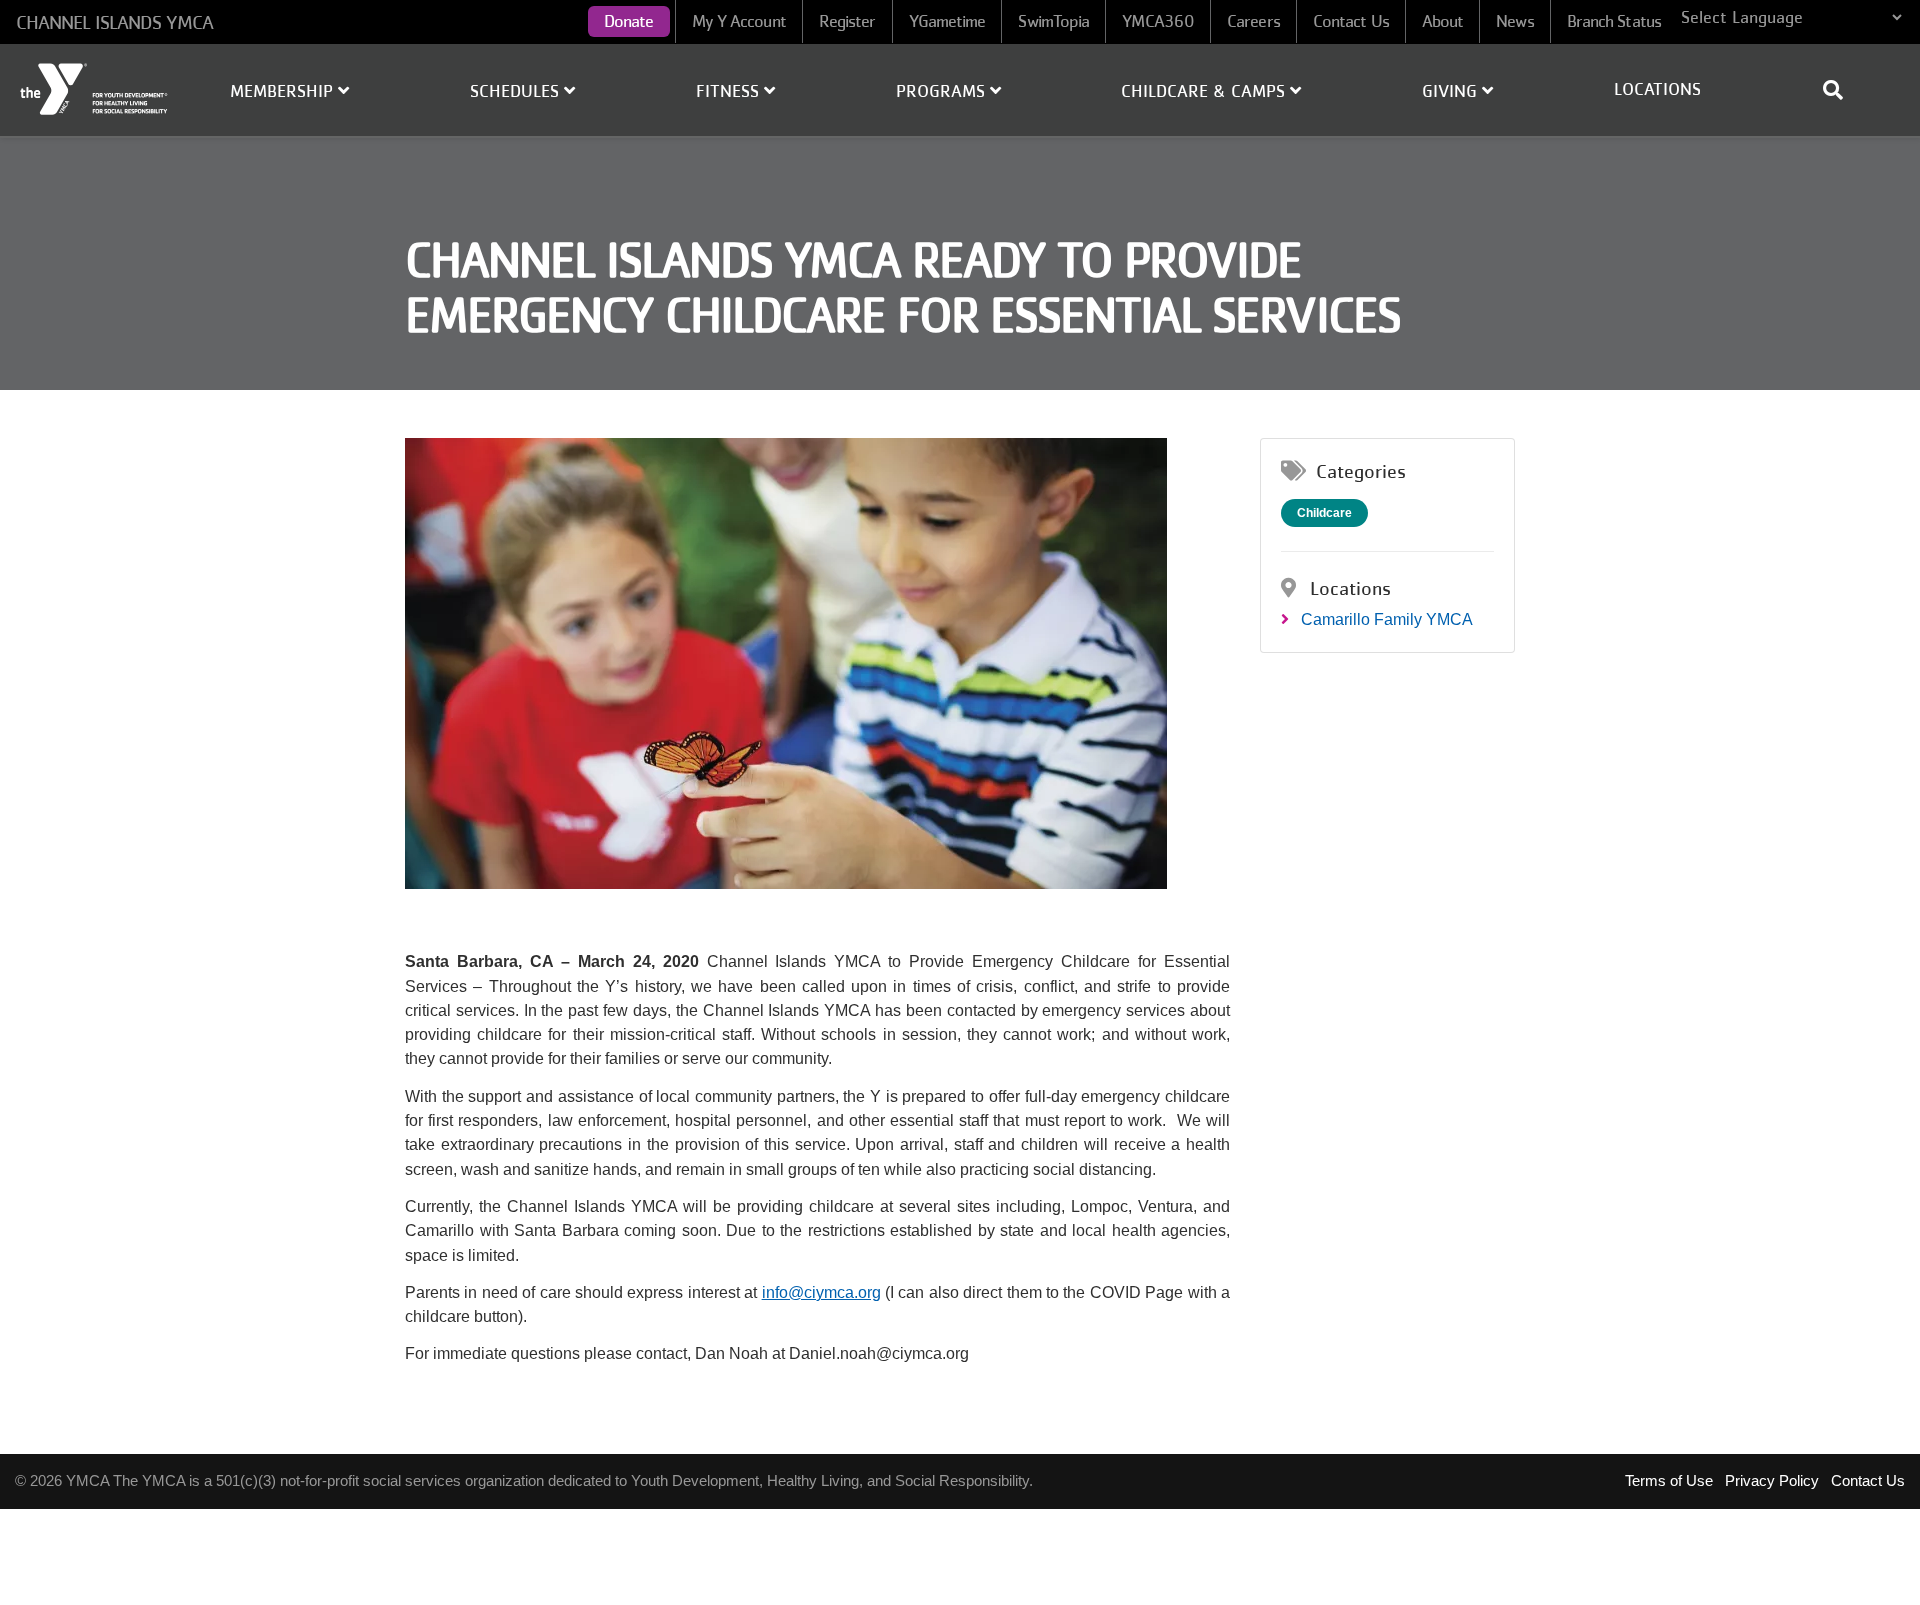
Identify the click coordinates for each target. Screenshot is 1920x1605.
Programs (943, 91)
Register (847, 21)
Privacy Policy (1772, 1480)
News (1514, 21)
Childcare (1324, 513)
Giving (1452, 91)
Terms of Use (1669, 1480)
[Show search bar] (1841, 90)
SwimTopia (1053, 21)
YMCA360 (1158, 21)
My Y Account (739, 21)
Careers (1253, 21)
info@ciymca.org (821, 1292)
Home (95, 89)
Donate (629, 21)
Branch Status (1614, 21)
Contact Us (1351, 21)
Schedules (517, 91)
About (1443, 21)
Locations (1657, 89)
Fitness (730, 91)
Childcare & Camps (1205, 91)
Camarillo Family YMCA (1387, 619)
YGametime (947, 21)
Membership (284, 91)
